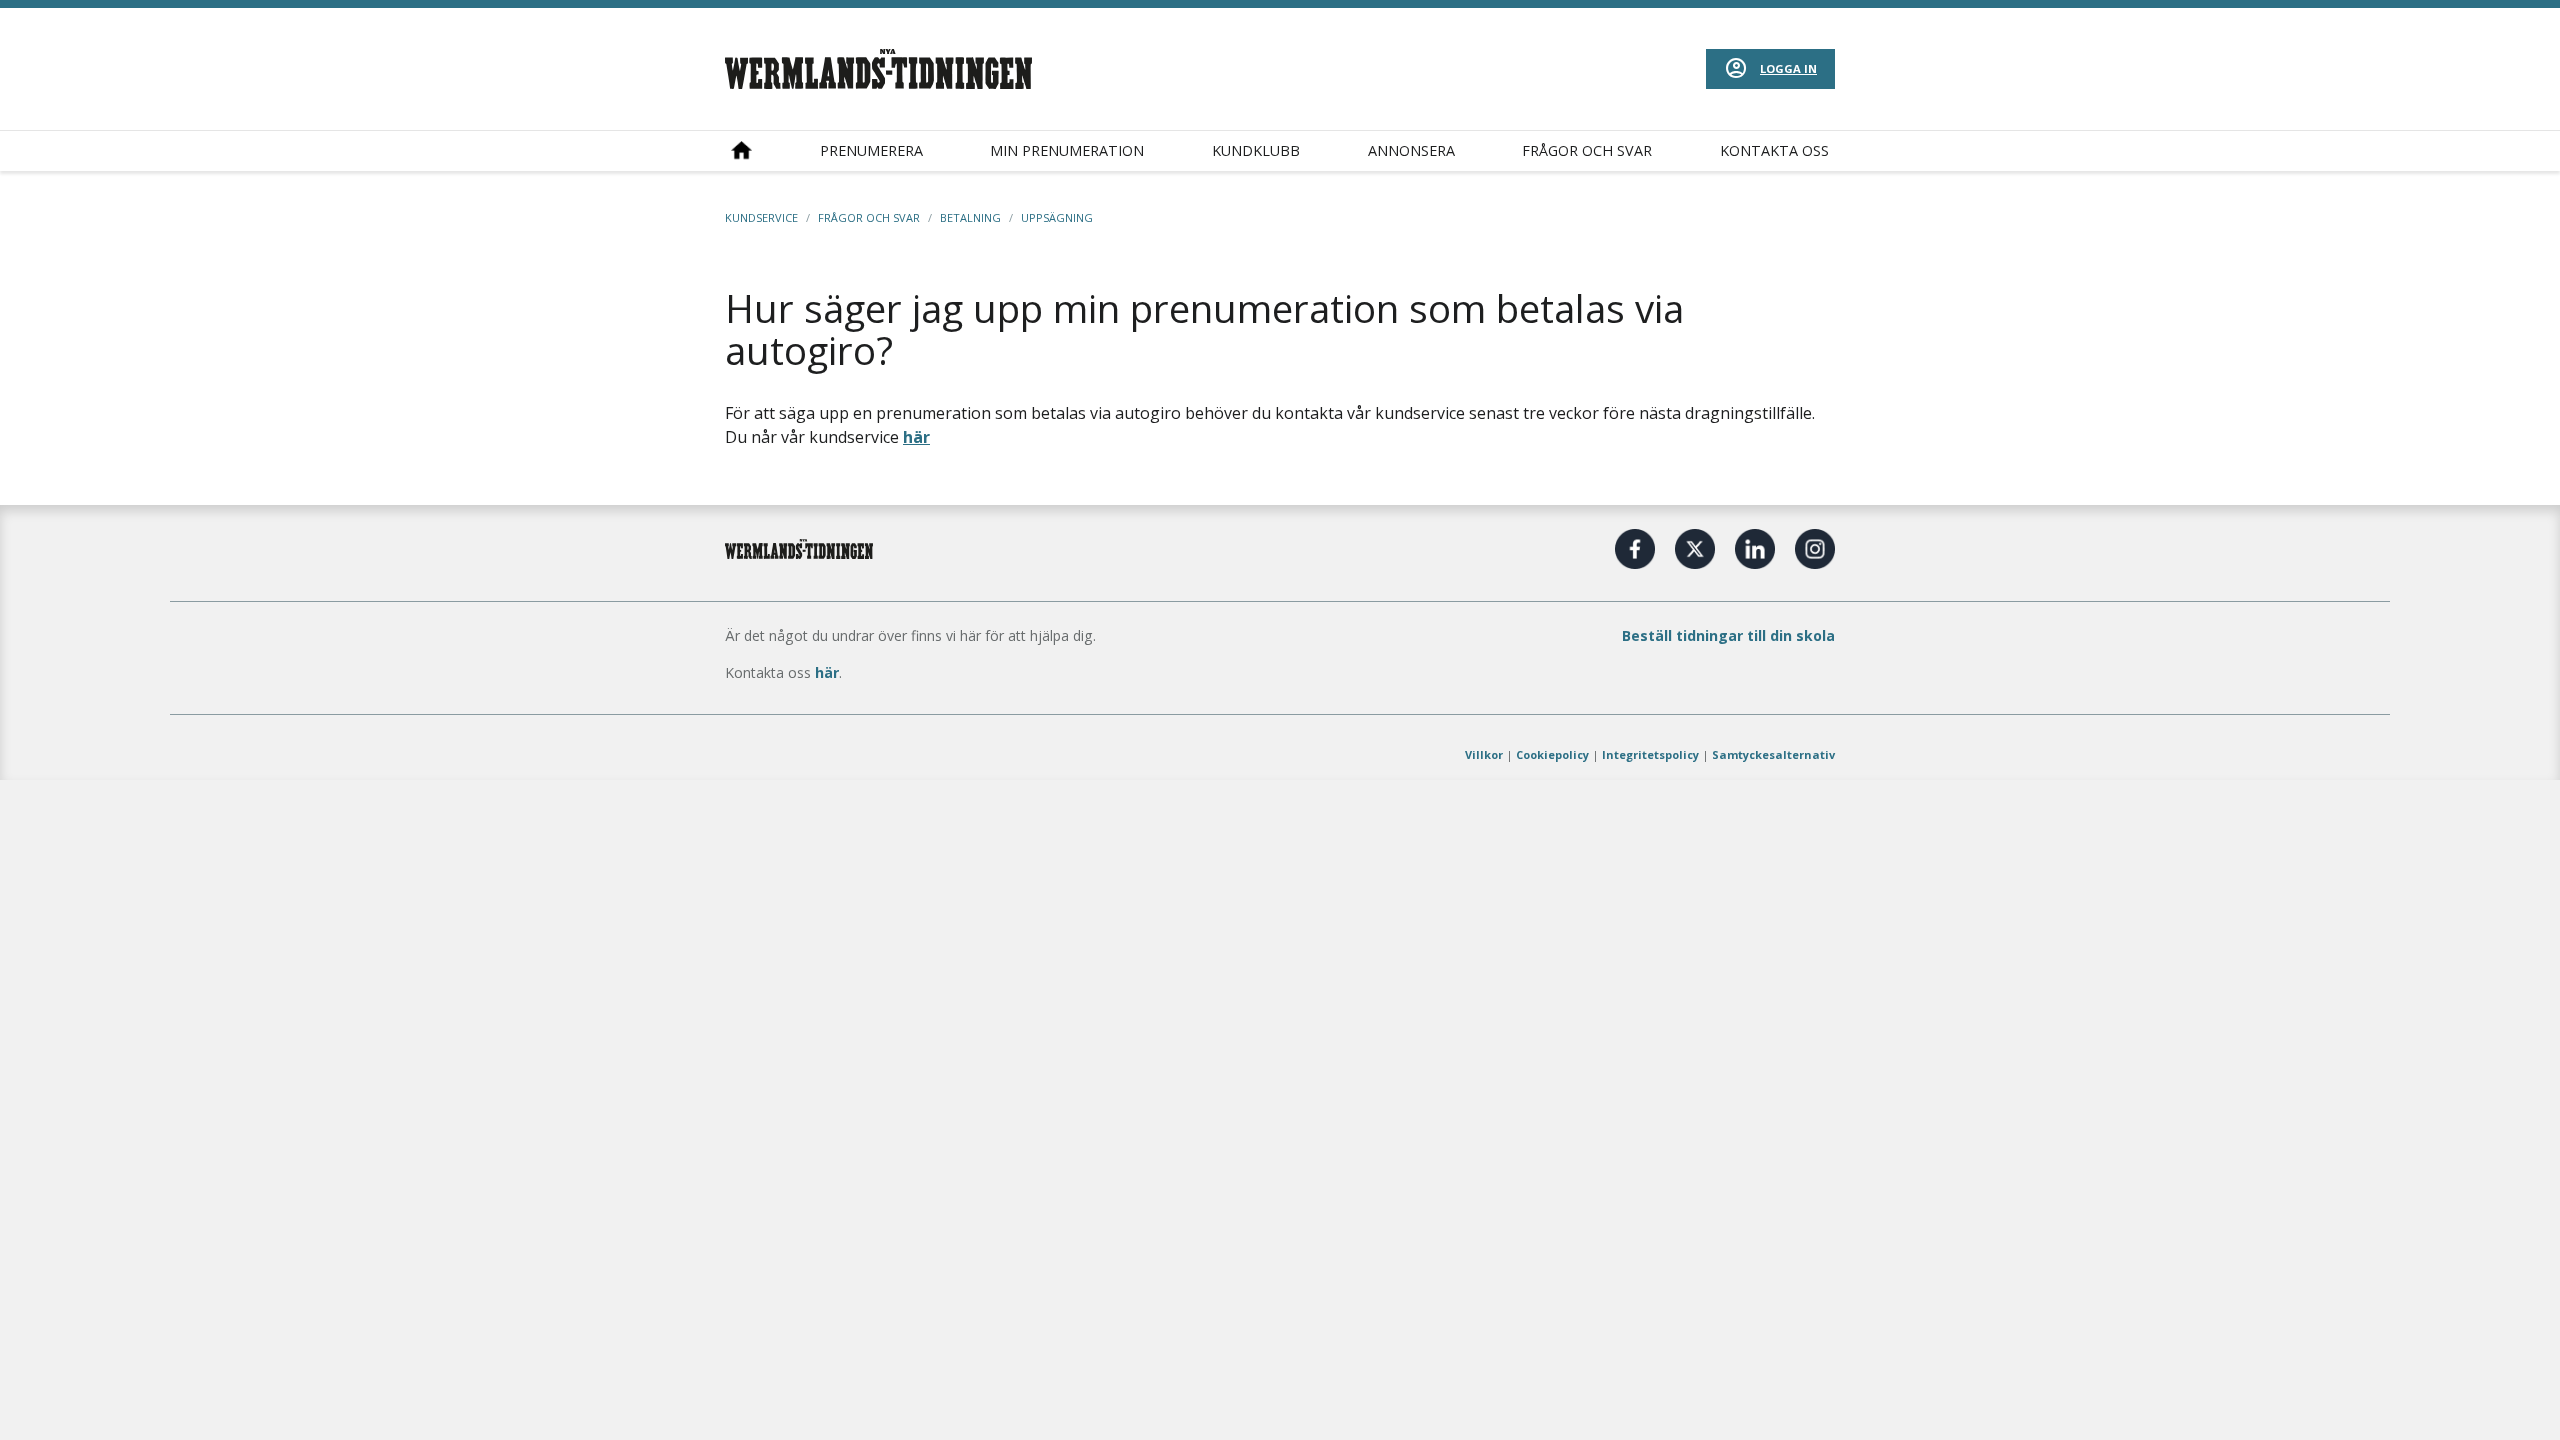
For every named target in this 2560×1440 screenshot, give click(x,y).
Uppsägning (1057, 217)
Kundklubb (1256, 150)
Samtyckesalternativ (1773, 754)
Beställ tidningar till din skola (1728, 635)
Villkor (1484, 754)
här (916, 437)
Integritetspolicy (1650, 754)
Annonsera (1411, 150)
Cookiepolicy (1552, 754)
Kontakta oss (1774, 150)
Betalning (970, 217)
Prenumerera (871, 150)
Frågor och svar (1587, 150)
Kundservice (761, 217)
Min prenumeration (1067, 150)
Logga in (1788, 68)
